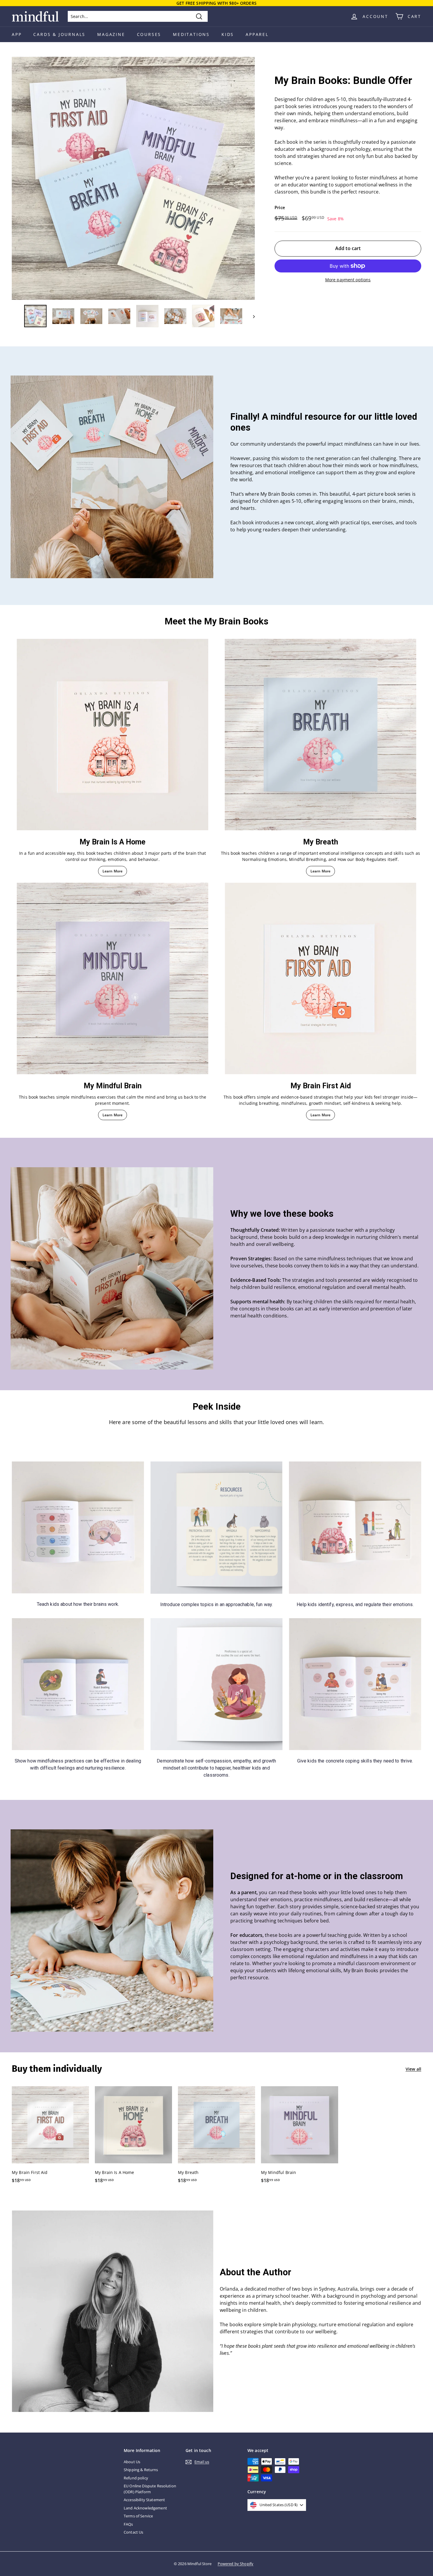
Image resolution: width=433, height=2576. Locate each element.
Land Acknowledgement (145, 2508)
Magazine (111, 34)
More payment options (348, 280)
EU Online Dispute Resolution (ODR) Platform (150, 2489)
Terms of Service (138, 2516)
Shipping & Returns (141, 2470)
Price (280, 207)
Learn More (113, 871)
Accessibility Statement (144, 2500)
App (17, 34)
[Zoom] (133, 178)
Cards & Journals (59, 34)
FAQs (128, 2524)
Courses (149, 34)
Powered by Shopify (236, 2564)
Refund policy (136, 2478)
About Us (132, 2462)
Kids (228, 34)
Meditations (191, 34)
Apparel (257, 34)
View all (413, 2069)
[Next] (251, 316)
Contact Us (133, 2532)
